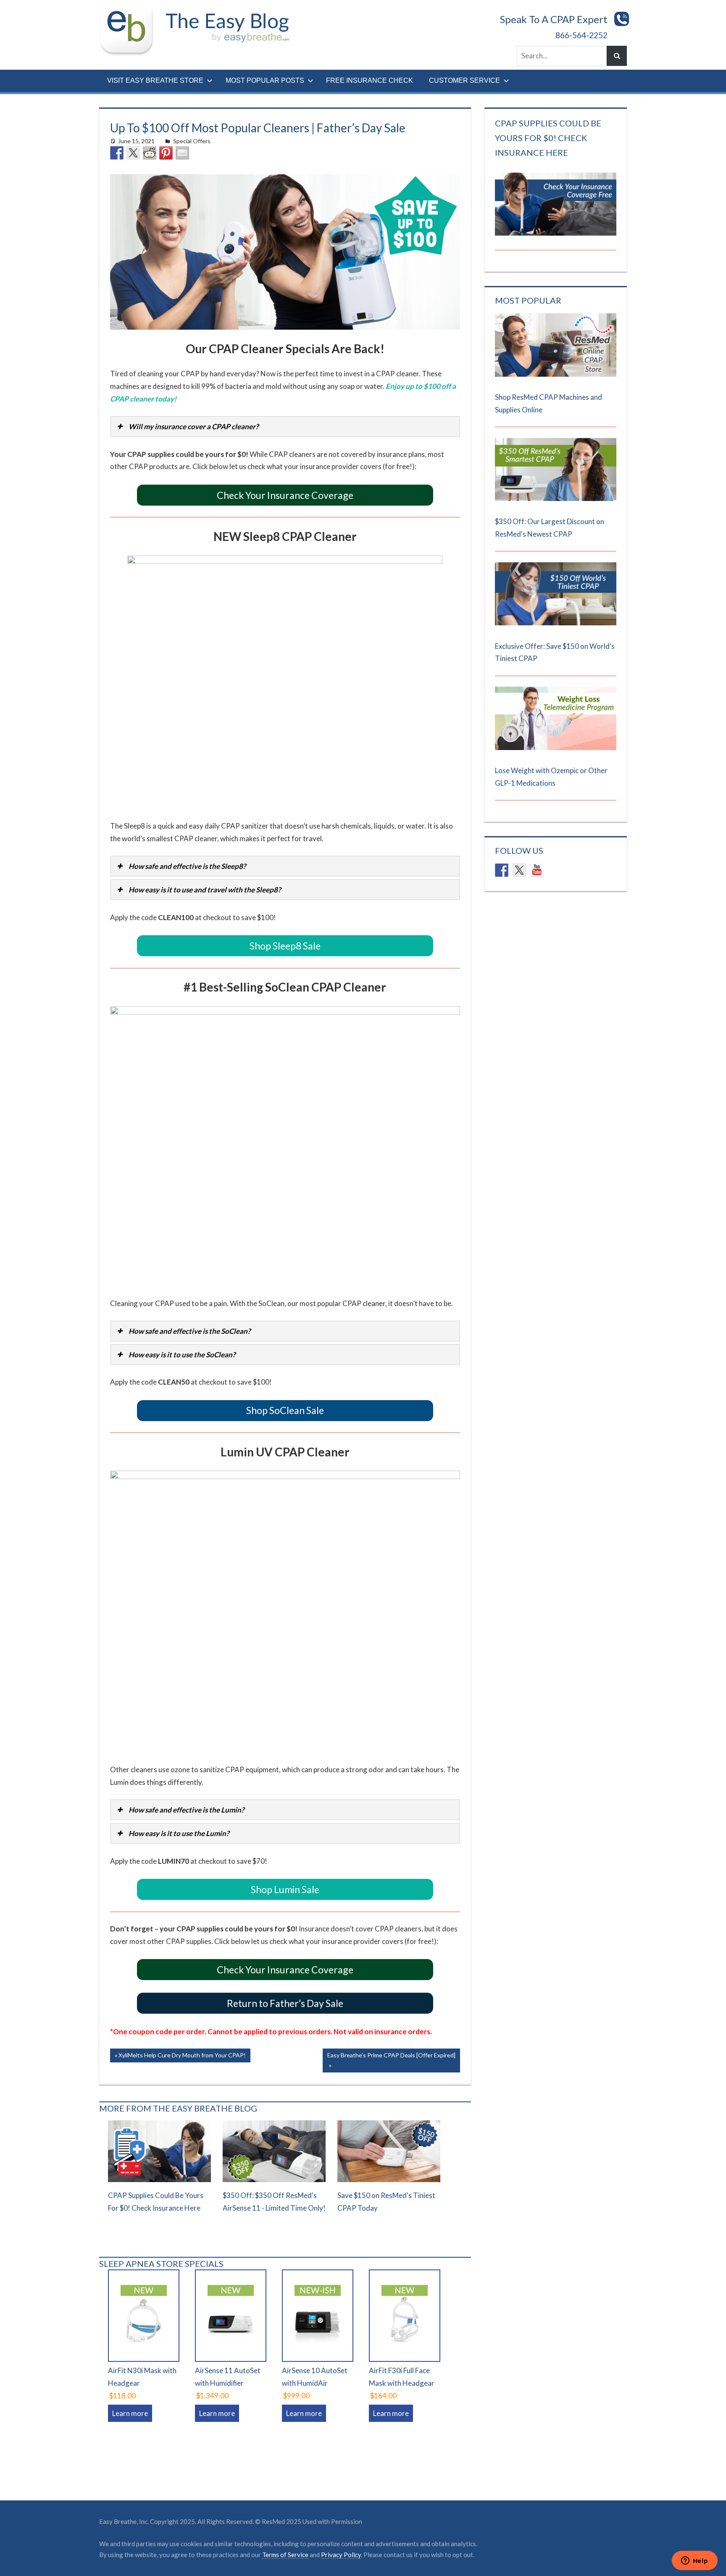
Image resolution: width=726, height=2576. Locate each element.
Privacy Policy (341, 2555)
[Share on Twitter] (133, 153)
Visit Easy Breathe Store (155, 80)
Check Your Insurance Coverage (285, 495)
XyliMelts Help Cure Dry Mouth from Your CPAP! (182, 2057)
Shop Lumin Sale (285, 1889)
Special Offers (192, 141)
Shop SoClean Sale (285, 1410)
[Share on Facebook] (117, 153)
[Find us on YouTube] (537, 870)
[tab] (285, 426)
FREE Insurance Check (370, 80)
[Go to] (555, 374)
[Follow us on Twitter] (519, 870)
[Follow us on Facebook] (502, 870)
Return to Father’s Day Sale (285, 2003)
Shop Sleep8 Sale (285, 946)
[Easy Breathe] (130, 10)
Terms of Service (285, 2555)
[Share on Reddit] (150, 153)
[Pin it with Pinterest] (166, 153)
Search (617, 56)
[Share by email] (182, 153)
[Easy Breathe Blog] (225, 10)
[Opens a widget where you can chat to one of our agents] (694, 2561)
